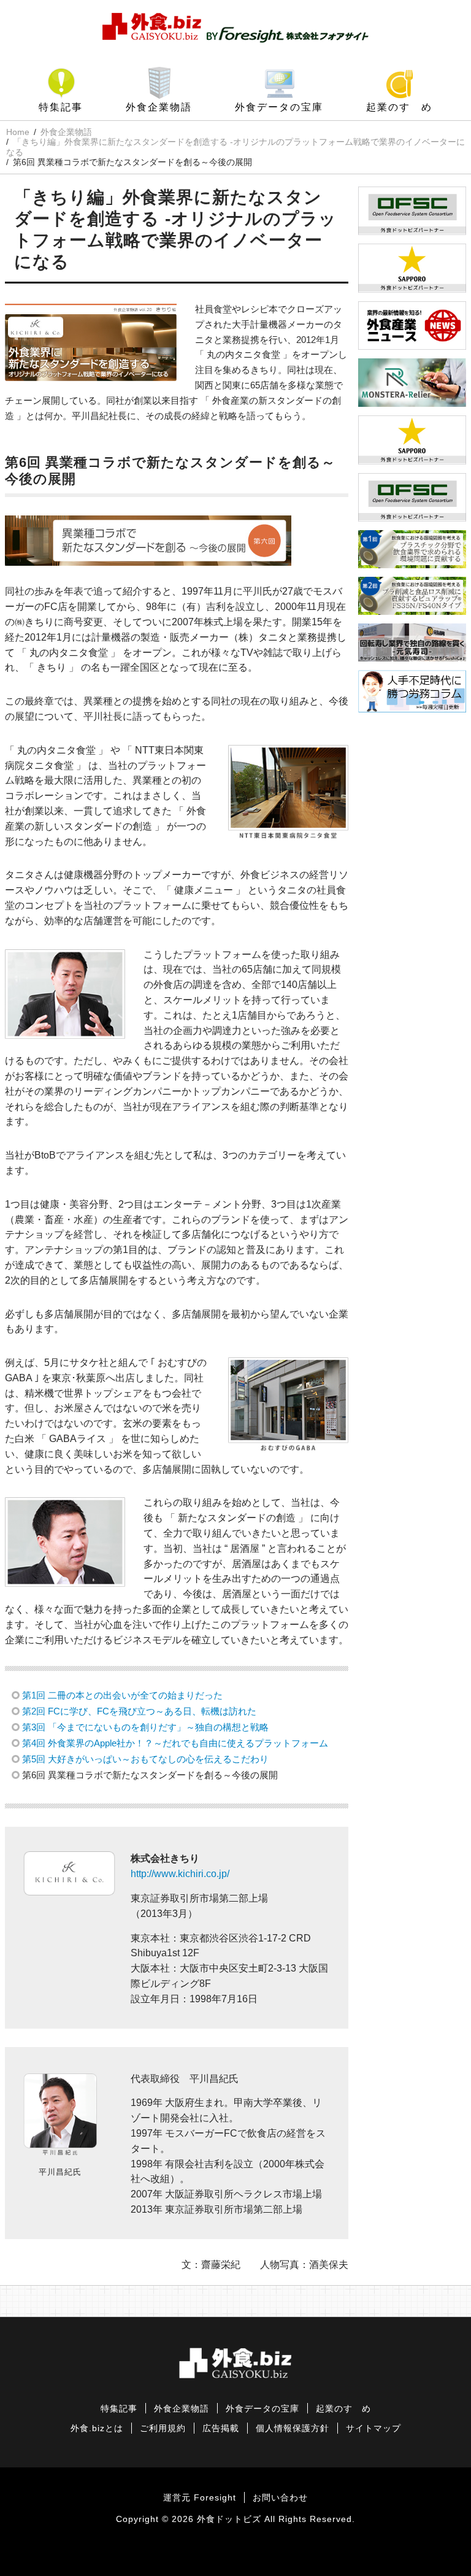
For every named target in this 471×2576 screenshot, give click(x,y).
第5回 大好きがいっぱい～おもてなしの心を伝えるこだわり (145, 1759)
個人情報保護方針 (293, 2428)
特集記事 (61, 107)
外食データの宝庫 (279, 107)
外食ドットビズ (229, 2519)
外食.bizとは (97, 2428)
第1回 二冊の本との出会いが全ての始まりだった (122, 1695)
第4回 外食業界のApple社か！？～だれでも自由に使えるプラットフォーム (175, 1743)
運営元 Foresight (200, 2498)
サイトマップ (373, 2428)
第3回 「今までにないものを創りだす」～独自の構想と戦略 (145, 1727)
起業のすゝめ (399, 107)
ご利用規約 (163, 2428)
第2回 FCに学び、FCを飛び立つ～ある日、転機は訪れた (139, 1711)
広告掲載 (221, 2428)
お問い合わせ (280, 2498)
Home (18, 132)
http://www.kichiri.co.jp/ (180, 1874)
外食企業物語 (159, 107)
